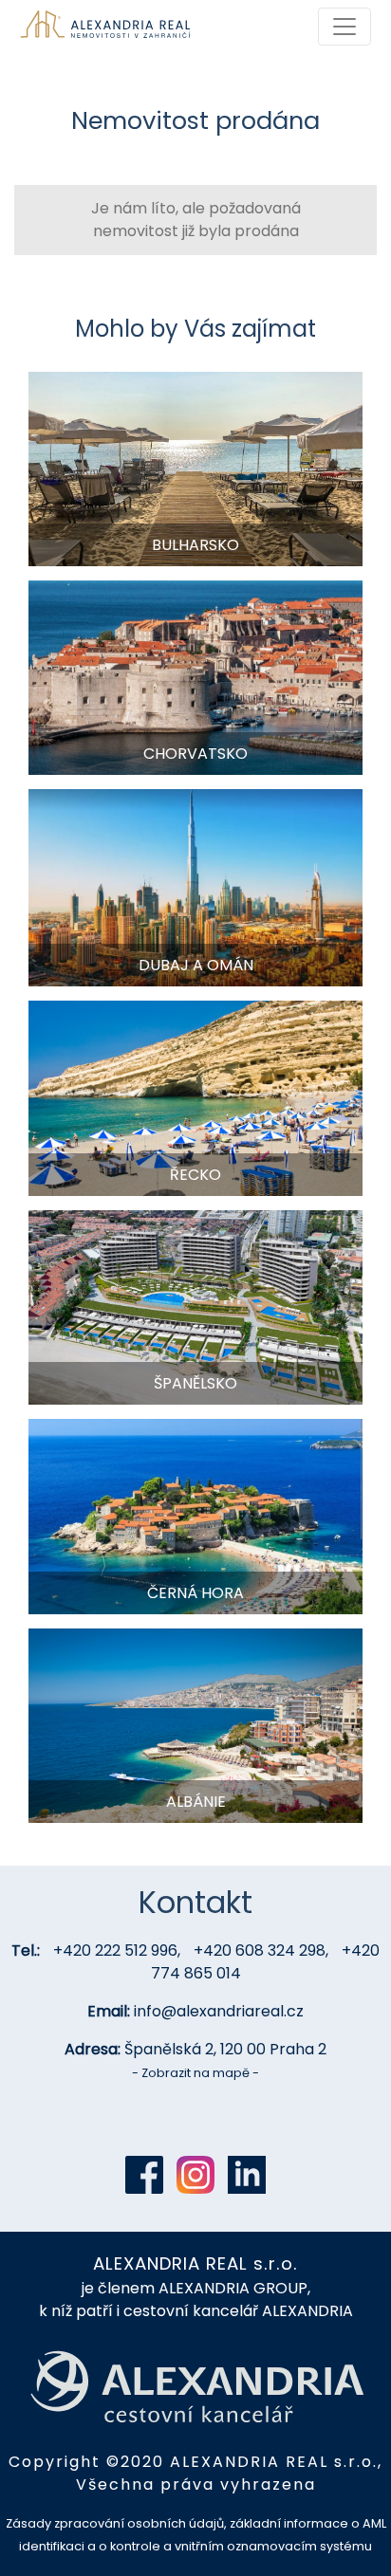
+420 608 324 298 (260, 1950)
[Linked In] (247, 2175)
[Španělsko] (195, 1306)
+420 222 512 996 (115, 1950)
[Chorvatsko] (195, 677)
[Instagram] (195, 2175)
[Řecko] (195, 1097)
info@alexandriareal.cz (219, 2011)
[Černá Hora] (195, 1515)
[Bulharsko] (195, 468)
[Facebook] (144, 2175)
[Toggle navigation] (344, 27)
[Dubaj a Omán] (195, 887)
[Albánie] (195, 1725)
